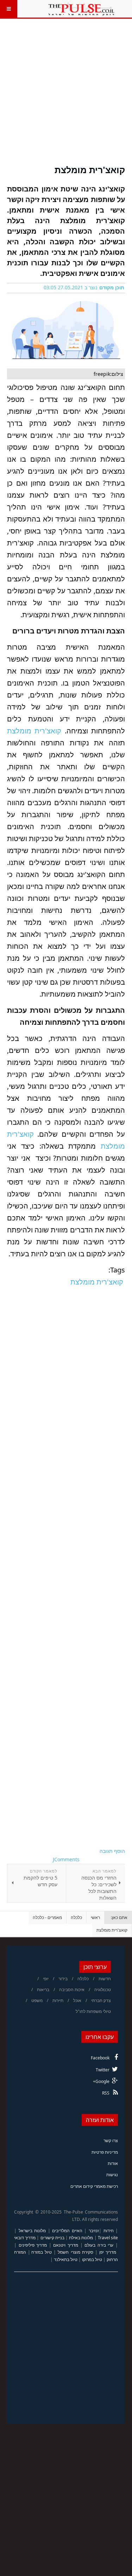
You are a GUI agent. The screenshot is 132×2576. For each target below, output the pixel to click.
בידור (63, 1979)
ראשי (95, 1917)
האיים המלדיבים (67, 2231)
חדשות (105, 1979)
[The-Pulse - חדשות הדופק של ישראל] (81, 9)
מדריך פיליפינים (33, 2245)
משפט (37, 2000)
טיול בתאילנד (66, 2259)
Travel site (108, 2238)
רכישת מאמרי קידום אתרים (94, 2186)
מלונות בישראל (32, 2231)
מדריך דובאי (25, 2238)
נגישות (112, 2175)
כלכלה (76, 1917)
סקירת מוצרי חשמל (75, 2252)
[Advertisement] (66, 96)
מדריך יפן (108, 2252)
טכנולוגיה (103, 1990)
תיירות (58, 2000)
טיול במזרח (42, 2252)
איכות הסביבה (72, 1990)
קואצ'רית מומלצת (90, 170)
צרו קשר (111, 2141)
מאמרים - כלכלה (47, 1917)
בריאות (43, 1990)
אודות (113, 2163)
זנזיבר (94, 2231)
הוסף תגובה (112, 1851)
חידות (109, 2231)
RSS (106, 2093)
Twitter (103, 2070)
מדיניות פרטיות (105, 2152)
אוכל (77, 2000)
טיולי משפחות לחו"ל (93, 2011)
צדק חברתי (101, 2000)
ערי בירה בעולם (99, 2245)
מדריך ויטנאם (66, 2245)
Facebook (100, 2058)
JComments (66, 1859)
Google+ (101, 2081)
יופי (46, 1979)
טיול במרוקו (92, 2259)
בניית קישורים (52, 2238)
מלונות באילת (81, 2238)
